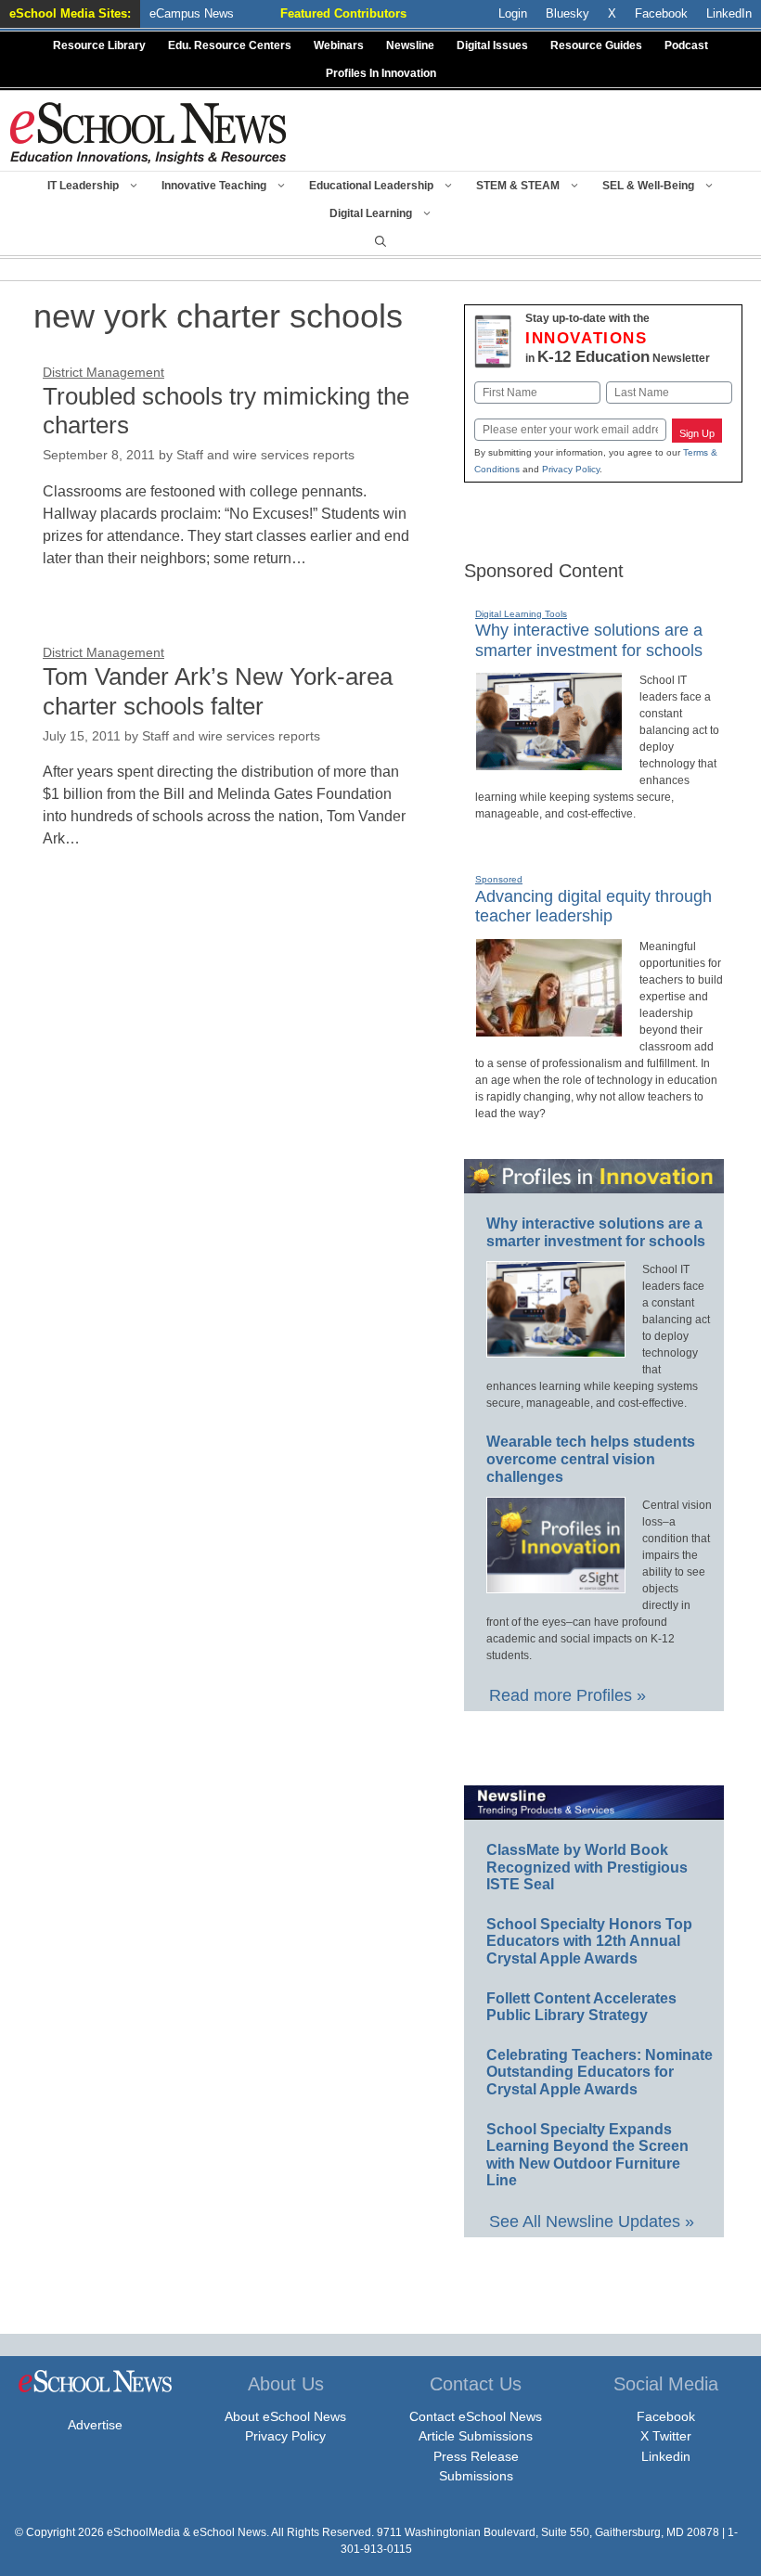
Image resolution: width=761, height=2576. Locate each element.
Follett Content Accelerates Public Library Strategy (581, 2007)
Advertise (95, 2425)
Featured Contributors (343, 13)
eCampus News (192, 13)
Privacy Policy (571, 469)
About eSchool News (285, 2416)
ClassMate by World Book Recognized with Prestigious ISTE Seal (587, 1867)
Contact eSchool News (476, 2416)
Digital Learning (371, 213)
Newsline (410, 45)
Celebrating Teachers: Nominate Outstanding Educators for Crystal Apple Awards (600, 2072)
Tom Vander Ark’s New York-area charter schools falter (218, 691)
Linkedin (666, 2456)
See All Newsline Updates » (592, 2222)
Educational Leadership (371, 186)
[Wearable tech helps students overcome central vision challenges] (556, 1585)
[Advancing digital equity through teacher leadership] (549, 1029)
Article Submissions (476, 2436)
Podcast (686, 45)
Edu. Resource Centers (230, 45)
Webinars (339, 45)
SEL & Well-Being (648, 186)
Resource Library (99, 45)
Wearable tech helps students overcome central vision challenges (591, 1459)
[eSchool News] (148, 132)
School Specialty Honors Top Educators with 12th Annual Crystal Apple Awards (589, 1941)
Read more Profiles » (568, 1695)
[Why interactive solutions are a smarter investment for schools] (549, 763)
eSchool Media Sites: (70, 13)
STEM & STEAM (518, 186)
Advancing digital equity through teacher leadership (593, 907)
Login (513, 13)
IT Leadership (83, 186)
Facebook (666, 2416)
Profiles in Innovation (381, 73)
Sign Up (697, 433)
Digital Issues (492, 45)
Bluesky (568, 13)
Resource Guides (596, 45)
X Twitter (666, 2436)
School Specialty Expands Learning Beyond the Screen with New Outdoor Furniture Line (587, 2155)
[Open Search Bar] (380, 241)
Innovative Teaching (214, 186)
